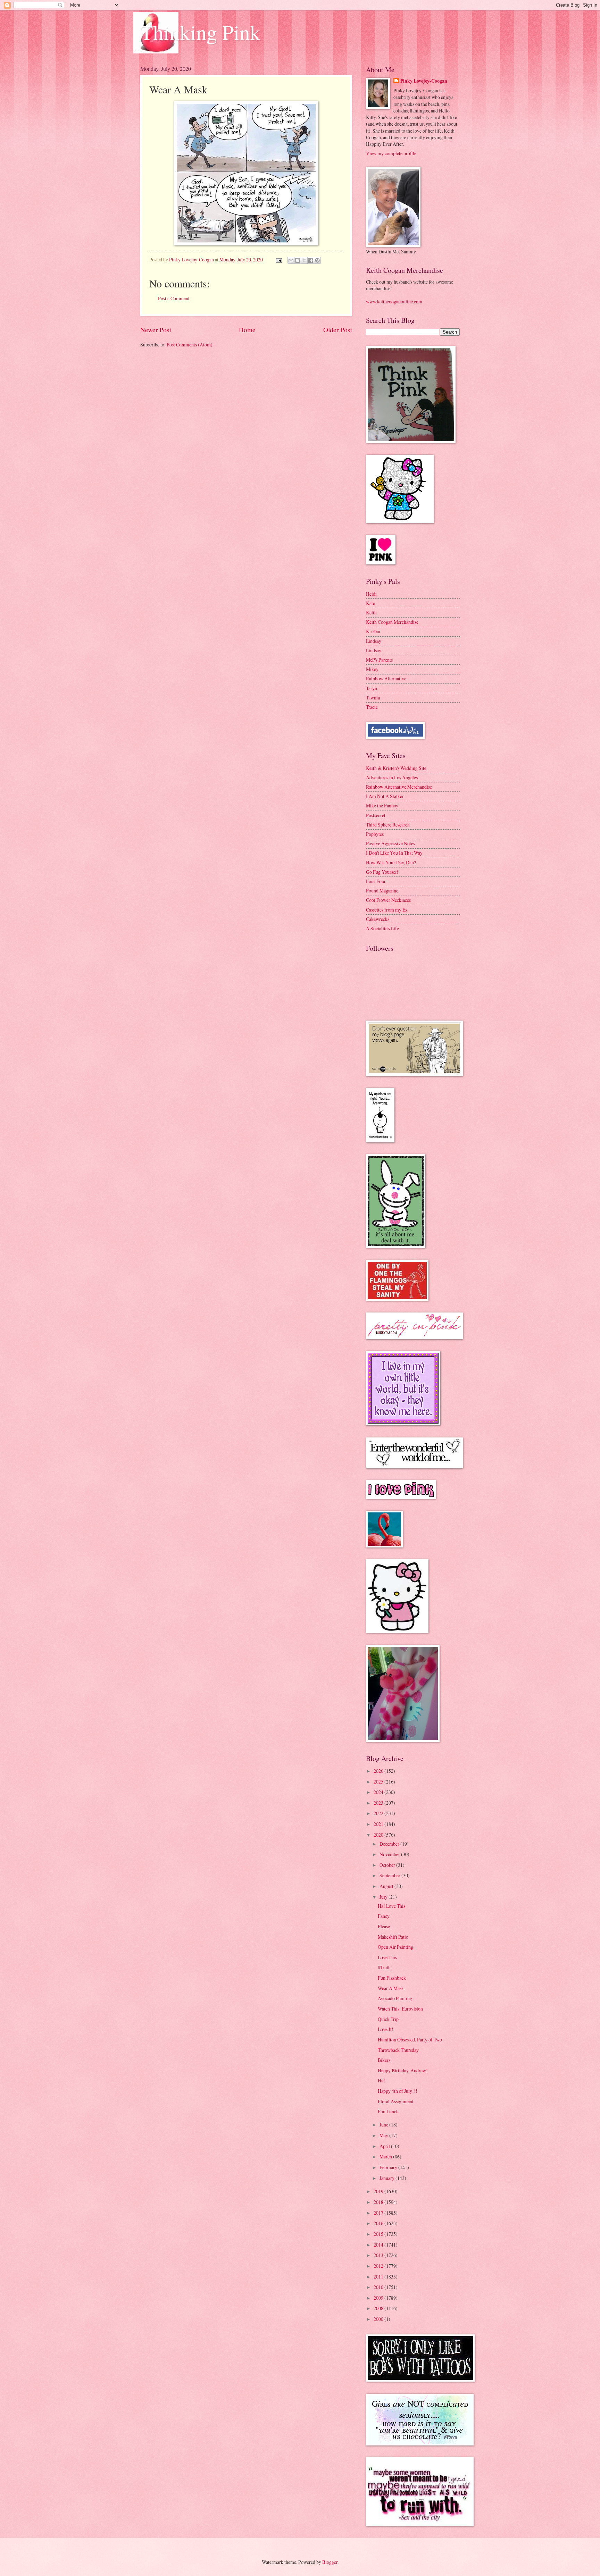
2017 (379, 2213)
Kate (370, 603)
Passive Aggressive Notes (390, 843)
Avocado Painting (395, 1998)
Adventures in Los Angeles (392, 777)
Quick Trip (388, 2019)
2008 (379, 2308)
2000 (379, 2319)
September (390, 1875)
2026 (379, 1771)
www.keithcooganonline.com (394, 301)
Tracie (372, 707)
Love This (387, 1957)
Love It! (386, 2029)
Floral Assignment (396, 2101)
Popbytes (375, 834)
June (384, 2125)
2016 (379, 2223)
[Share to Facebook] (311, 260)
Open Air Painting (395, 1947)
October (388, 1865)
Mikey (372, 669)
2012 (379, 2266)
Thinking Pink (200, 32)
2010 (379, 2287)
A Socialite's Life (382, 928)
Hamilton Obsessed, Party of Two (410, 2040)
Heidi (371, 594)
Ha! (381, 2080)
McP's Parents (379, 660)
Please (384, 1926)
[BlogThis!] (298, 260)
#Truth (384, 1967)
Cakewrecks (378, 919)
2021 (379, 1824)
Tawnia (373, 698)
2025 (379, 1782)
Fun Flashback (392, 1978)
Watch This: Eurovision (400, 2009)
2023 (379, 1803)
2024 (379, 1792)
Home (247, 330)
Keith (371, 612)
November (390, 1854)
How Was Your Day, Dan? (391, 862)
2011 (379, 2277)
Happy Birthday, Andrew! (403, 2070)
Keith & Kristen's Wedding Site (396, 768)
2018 (379, 2202)
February (389, 2167)
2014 (379, 2245)
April (385, 2146)
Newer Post (156, 330)
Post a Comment (174, 298)
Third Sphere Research (388, 825)
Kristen (373, 631)
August (387, 1886)
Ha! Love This (391, 1906)
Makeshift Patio (393, 1937)
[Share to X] (304, 260)
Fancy (384, 1916)
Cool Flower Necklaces (388, 900)
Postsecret (376, 815)
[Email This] (291, 260)
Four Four (376, 881)
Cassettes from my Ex (387, 910)
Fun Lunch (388, 2111)
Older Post (338, 330)
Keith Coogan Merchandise (392, 622)
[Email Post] (278, 259)
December (390, 1844)
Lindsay (374, 641)
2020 (379, 1835)
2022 (379, 1813)
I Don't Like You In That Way (394, 853)
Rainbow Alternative (386, 678)
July (384, 1897)
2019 (379, 2191)
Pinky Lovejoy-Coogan (424, 81)
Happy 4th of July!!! (398, 2091)
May (384, 2135)
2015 (379, 2234)
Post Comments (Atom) (190, 345)
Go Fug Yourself (382, 872)
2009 (379, 2298)
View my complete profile (391, 153)
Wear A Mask (391, 1988)
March (386, 2157)
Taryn (372, 688)
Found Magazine (382, 891)
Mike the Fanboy (382, 805)
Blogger (330, 2562)
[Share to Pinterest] (317, 260)
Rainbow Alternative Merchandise (399, 787)
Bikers (384, 2060)
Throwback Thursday (398, 2050)
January (387, 2178)
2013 (379, 2255)
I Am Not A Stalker (385, 796)
